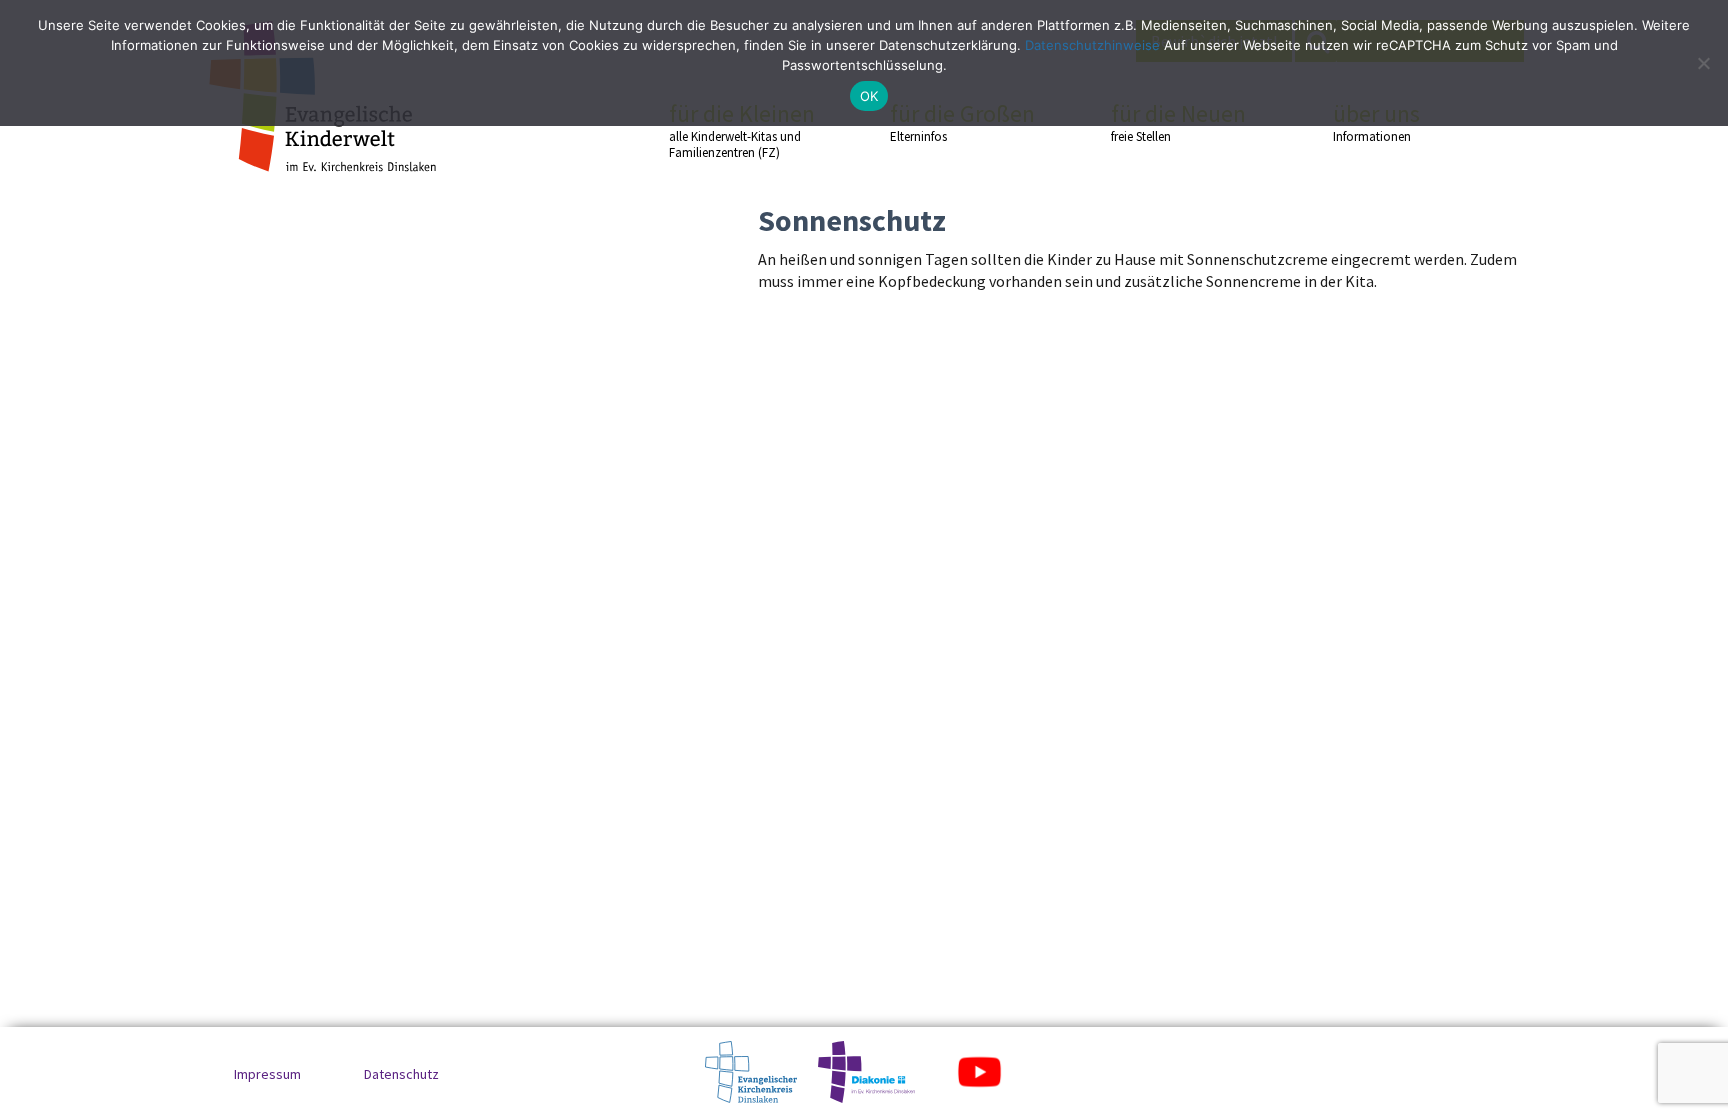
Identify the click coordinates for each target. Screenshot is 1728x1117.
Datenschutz (401, 1074)
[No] (1703, 63)
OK (869, 96)
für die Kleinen (742, 130)
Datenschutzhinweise (1092, 45)
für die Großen (962, 122)
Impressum (267, 1074)
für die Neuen (1178, 122)
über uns (1376, 122)
